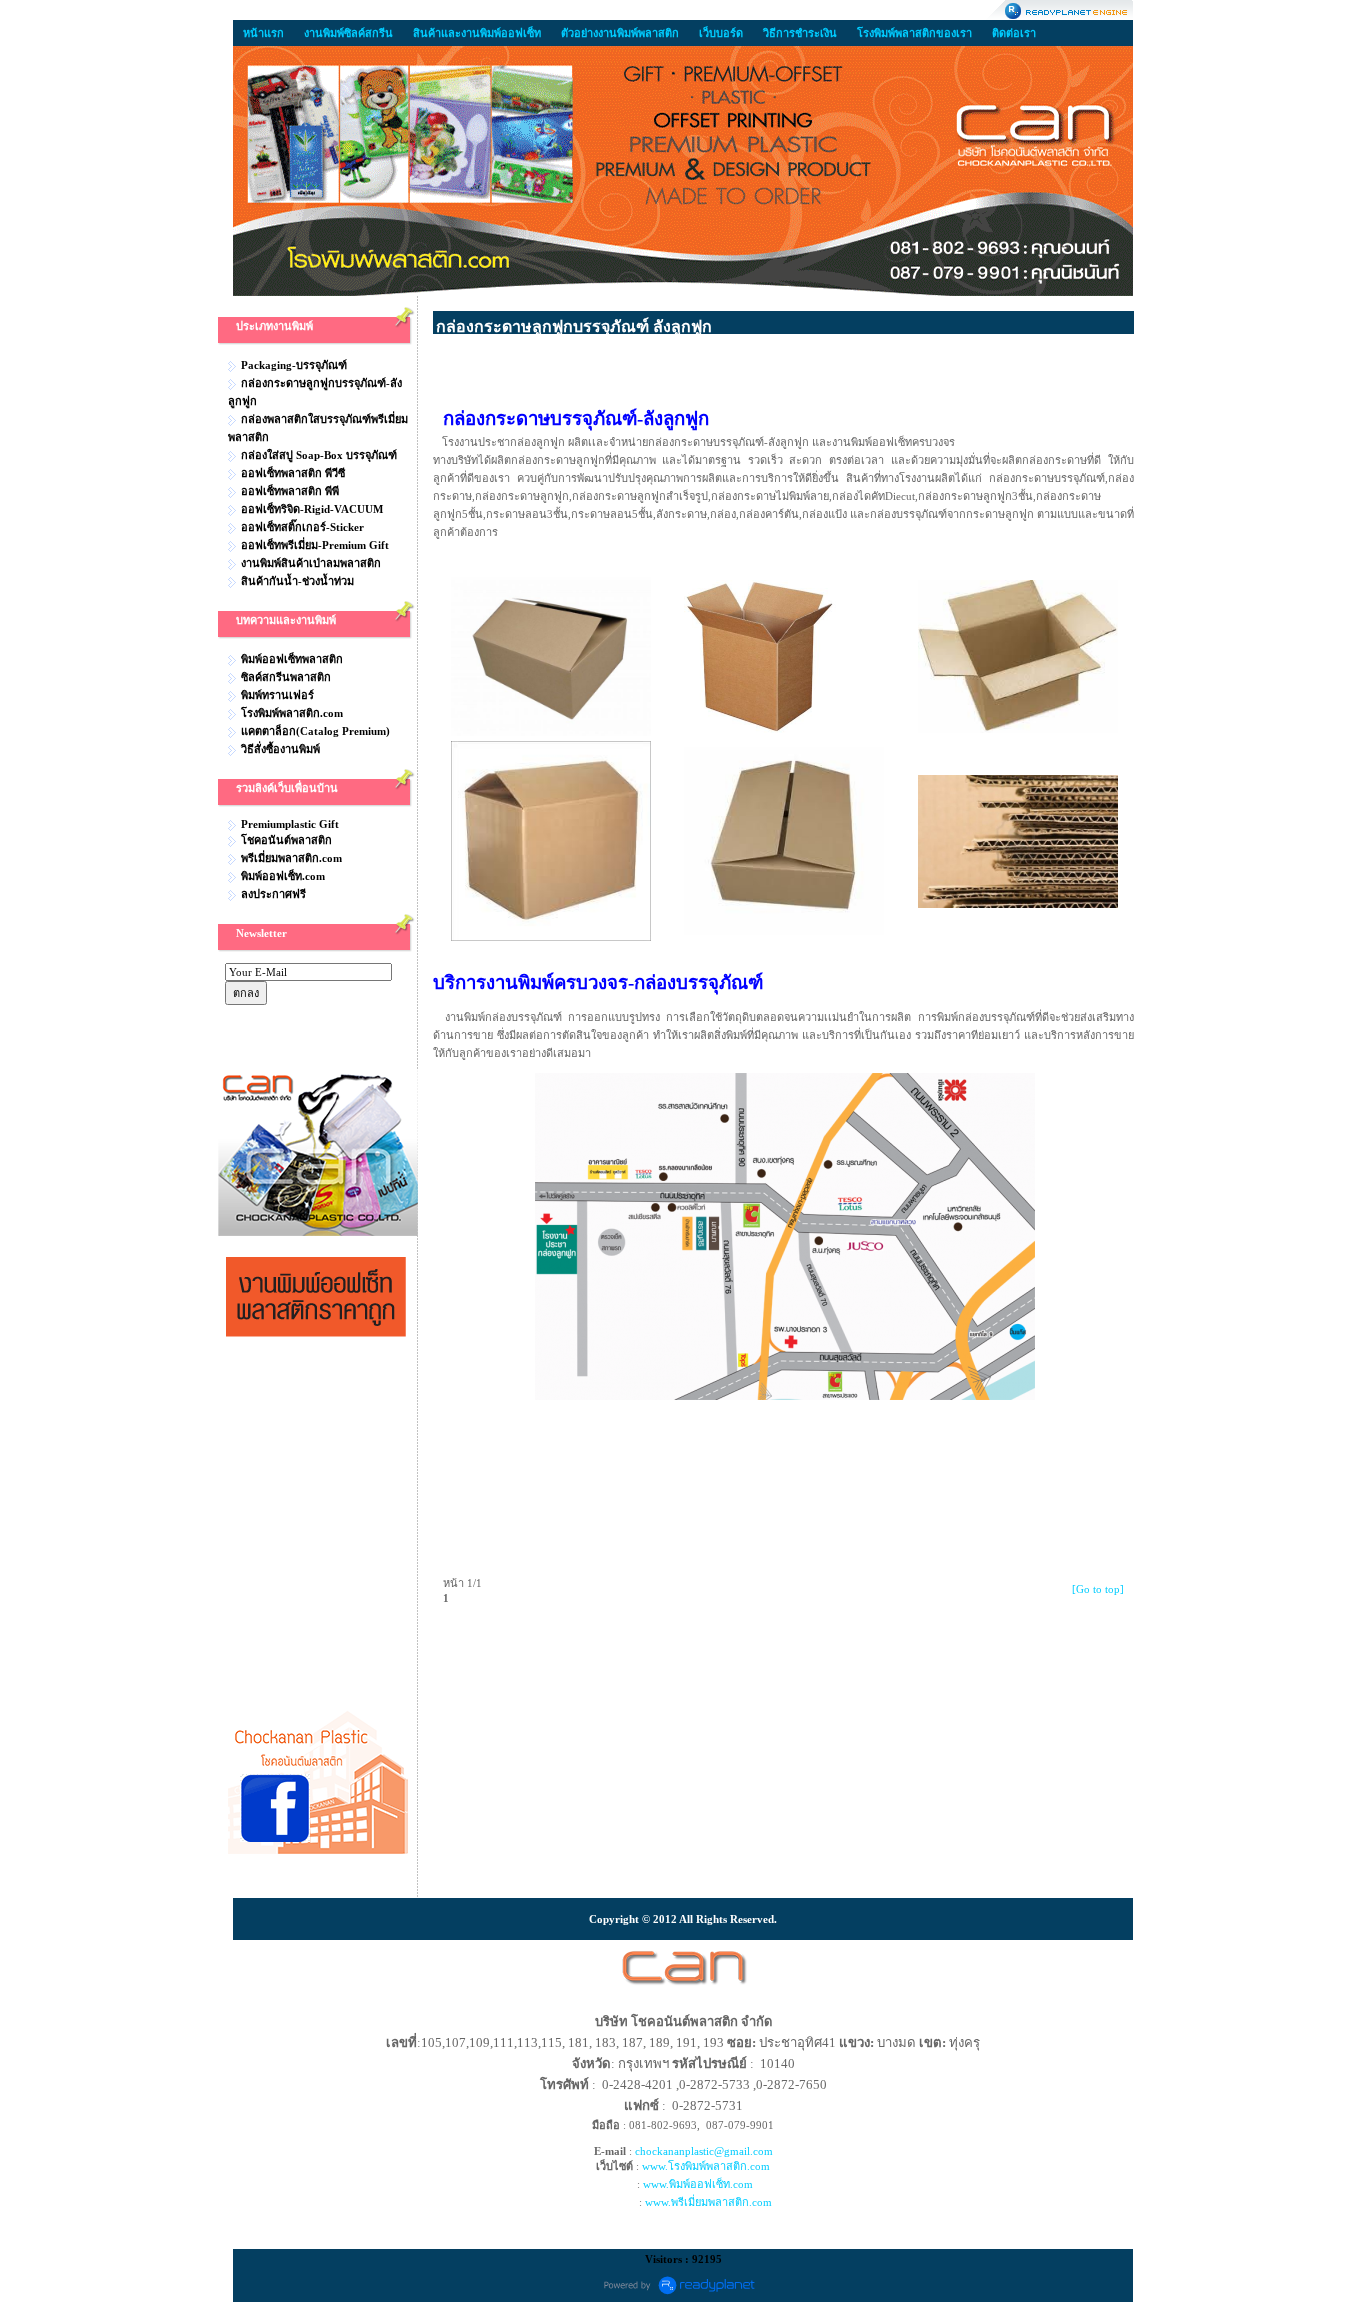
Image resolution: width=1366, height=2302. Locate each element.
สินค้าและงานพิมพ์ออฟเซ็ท (477, 33)
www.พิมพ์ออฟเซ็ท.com (698, 2184)
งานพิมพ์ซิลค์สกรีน (348, 33)
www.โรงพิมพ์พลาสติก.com (706, 2166)
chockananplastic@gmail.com (704, 2151)
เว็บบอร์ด (721, 33)
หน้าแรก (263, 33)
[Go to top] (1098, 1589)
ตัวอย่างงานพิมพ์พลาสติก (620, 33)
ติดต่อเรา (1014, 33)
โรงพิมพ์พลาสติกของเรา (914, 33)
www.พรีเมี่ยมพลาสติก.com (708, 2202)
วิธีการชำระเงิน (800, 33)
